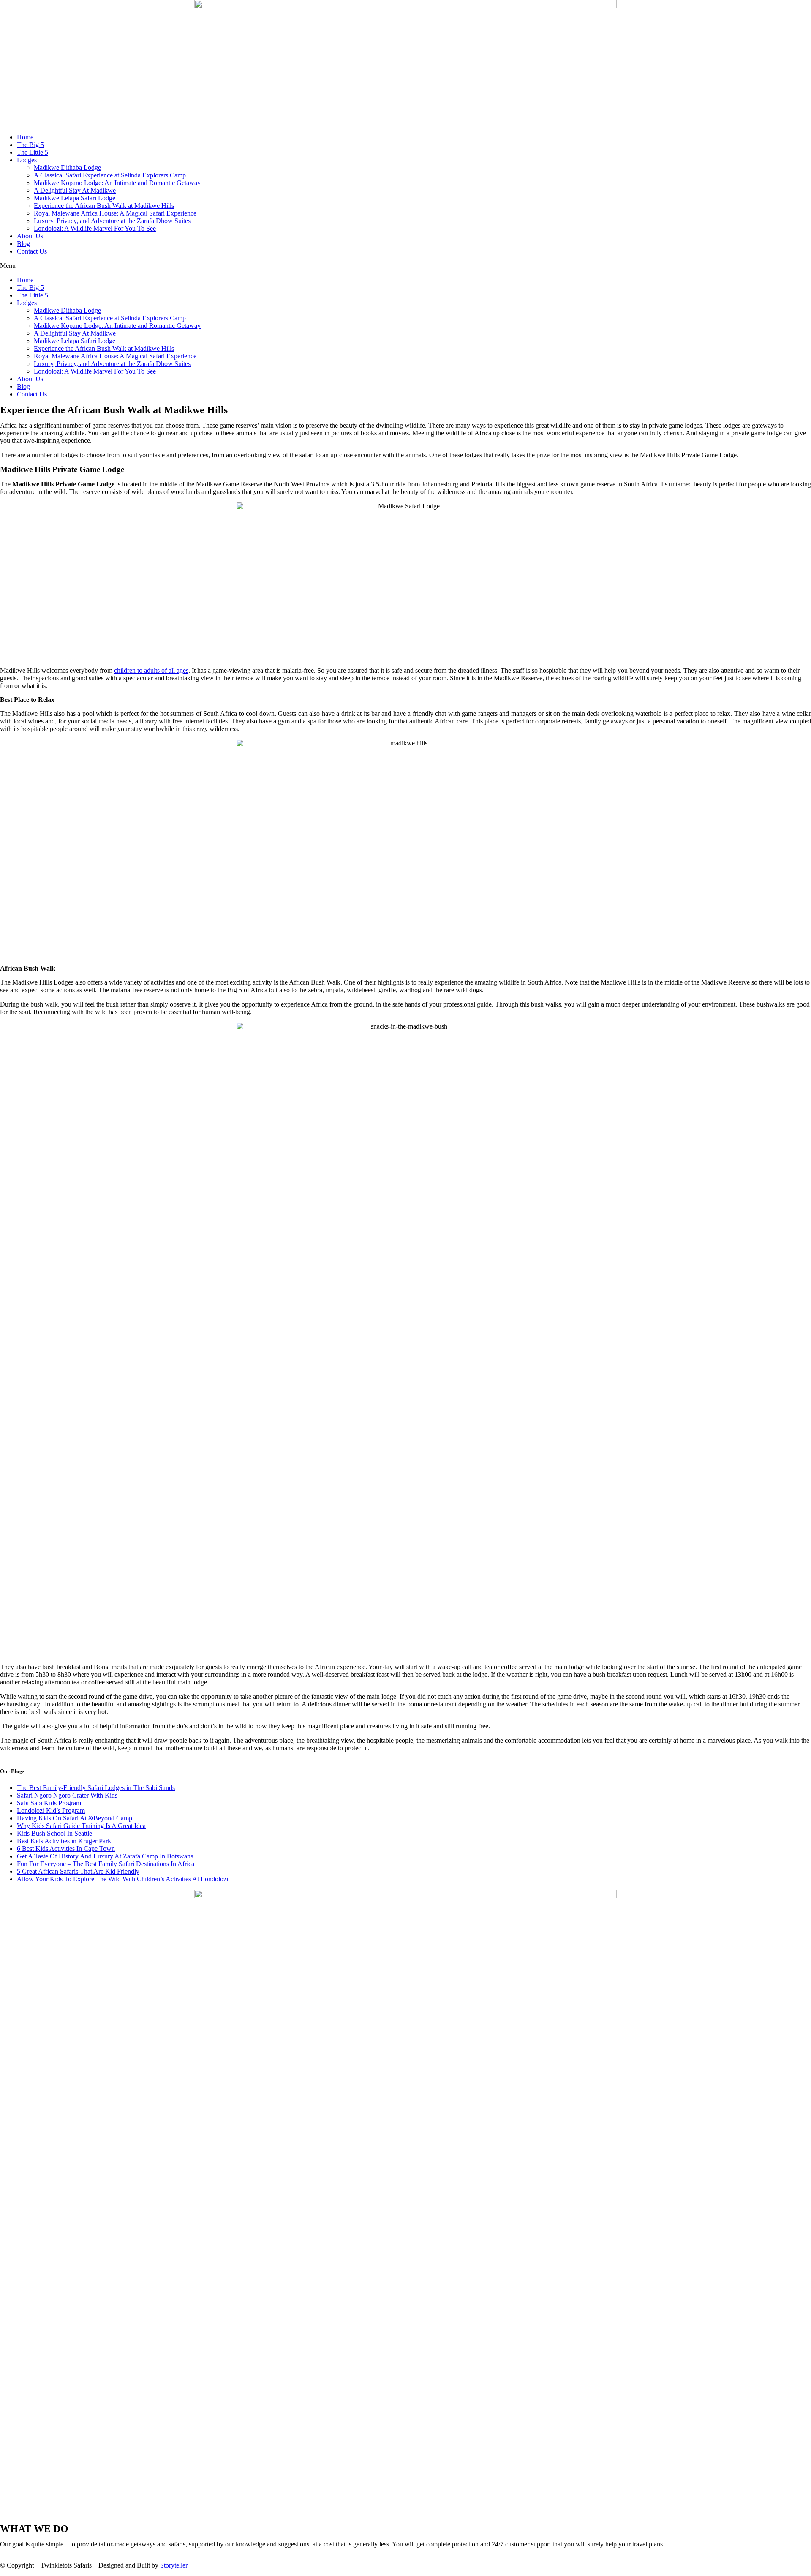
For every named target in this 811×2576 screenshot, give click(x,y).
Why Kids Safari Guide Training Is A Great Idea (81, 1826)
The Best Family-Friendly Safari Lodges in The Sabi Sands (96, 1788)
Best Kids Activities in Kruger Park (64, 1841)
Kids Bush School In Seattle (54, 1833)
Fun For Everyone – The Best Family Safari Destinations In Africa (106, 1864)
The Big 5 (30, 145)
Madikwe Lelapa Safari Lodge (75, 198)
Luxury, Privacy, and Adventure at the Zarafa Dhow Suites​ (112, 221)
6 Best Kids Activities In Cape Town (66, 1849)
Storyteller (174, 2565)
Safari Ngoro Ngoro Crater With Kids (67, 1795)
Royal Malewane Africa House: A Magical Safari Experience (115, 213)
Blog (23, 244)
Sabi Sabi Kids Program (49, 1803)
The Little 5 (33, 152)
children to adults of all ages (151, 670)
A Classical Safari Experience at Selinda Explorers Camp (110, 175)
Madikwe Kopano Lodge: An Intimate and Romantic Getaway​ (117, 183)
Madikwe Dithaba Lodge (67, 168)
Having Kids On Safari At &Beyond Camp (75, 1818)
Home (25, 137)
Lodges (27, 160)
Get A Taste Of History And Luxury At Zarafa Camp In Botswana (105, 1856)
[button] (405, 266)
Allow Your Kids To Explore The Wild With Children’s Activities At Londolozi (122, 1879)
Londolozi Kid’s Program (51, 1811)
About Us (30, 236)
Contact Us (32, 251)
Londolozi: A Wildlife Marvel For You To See (95, 228)
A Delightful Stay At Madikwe (75, 190)
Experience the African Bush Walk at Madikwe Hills (104, 206)
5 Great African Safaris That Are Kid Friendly (78, 1871)
